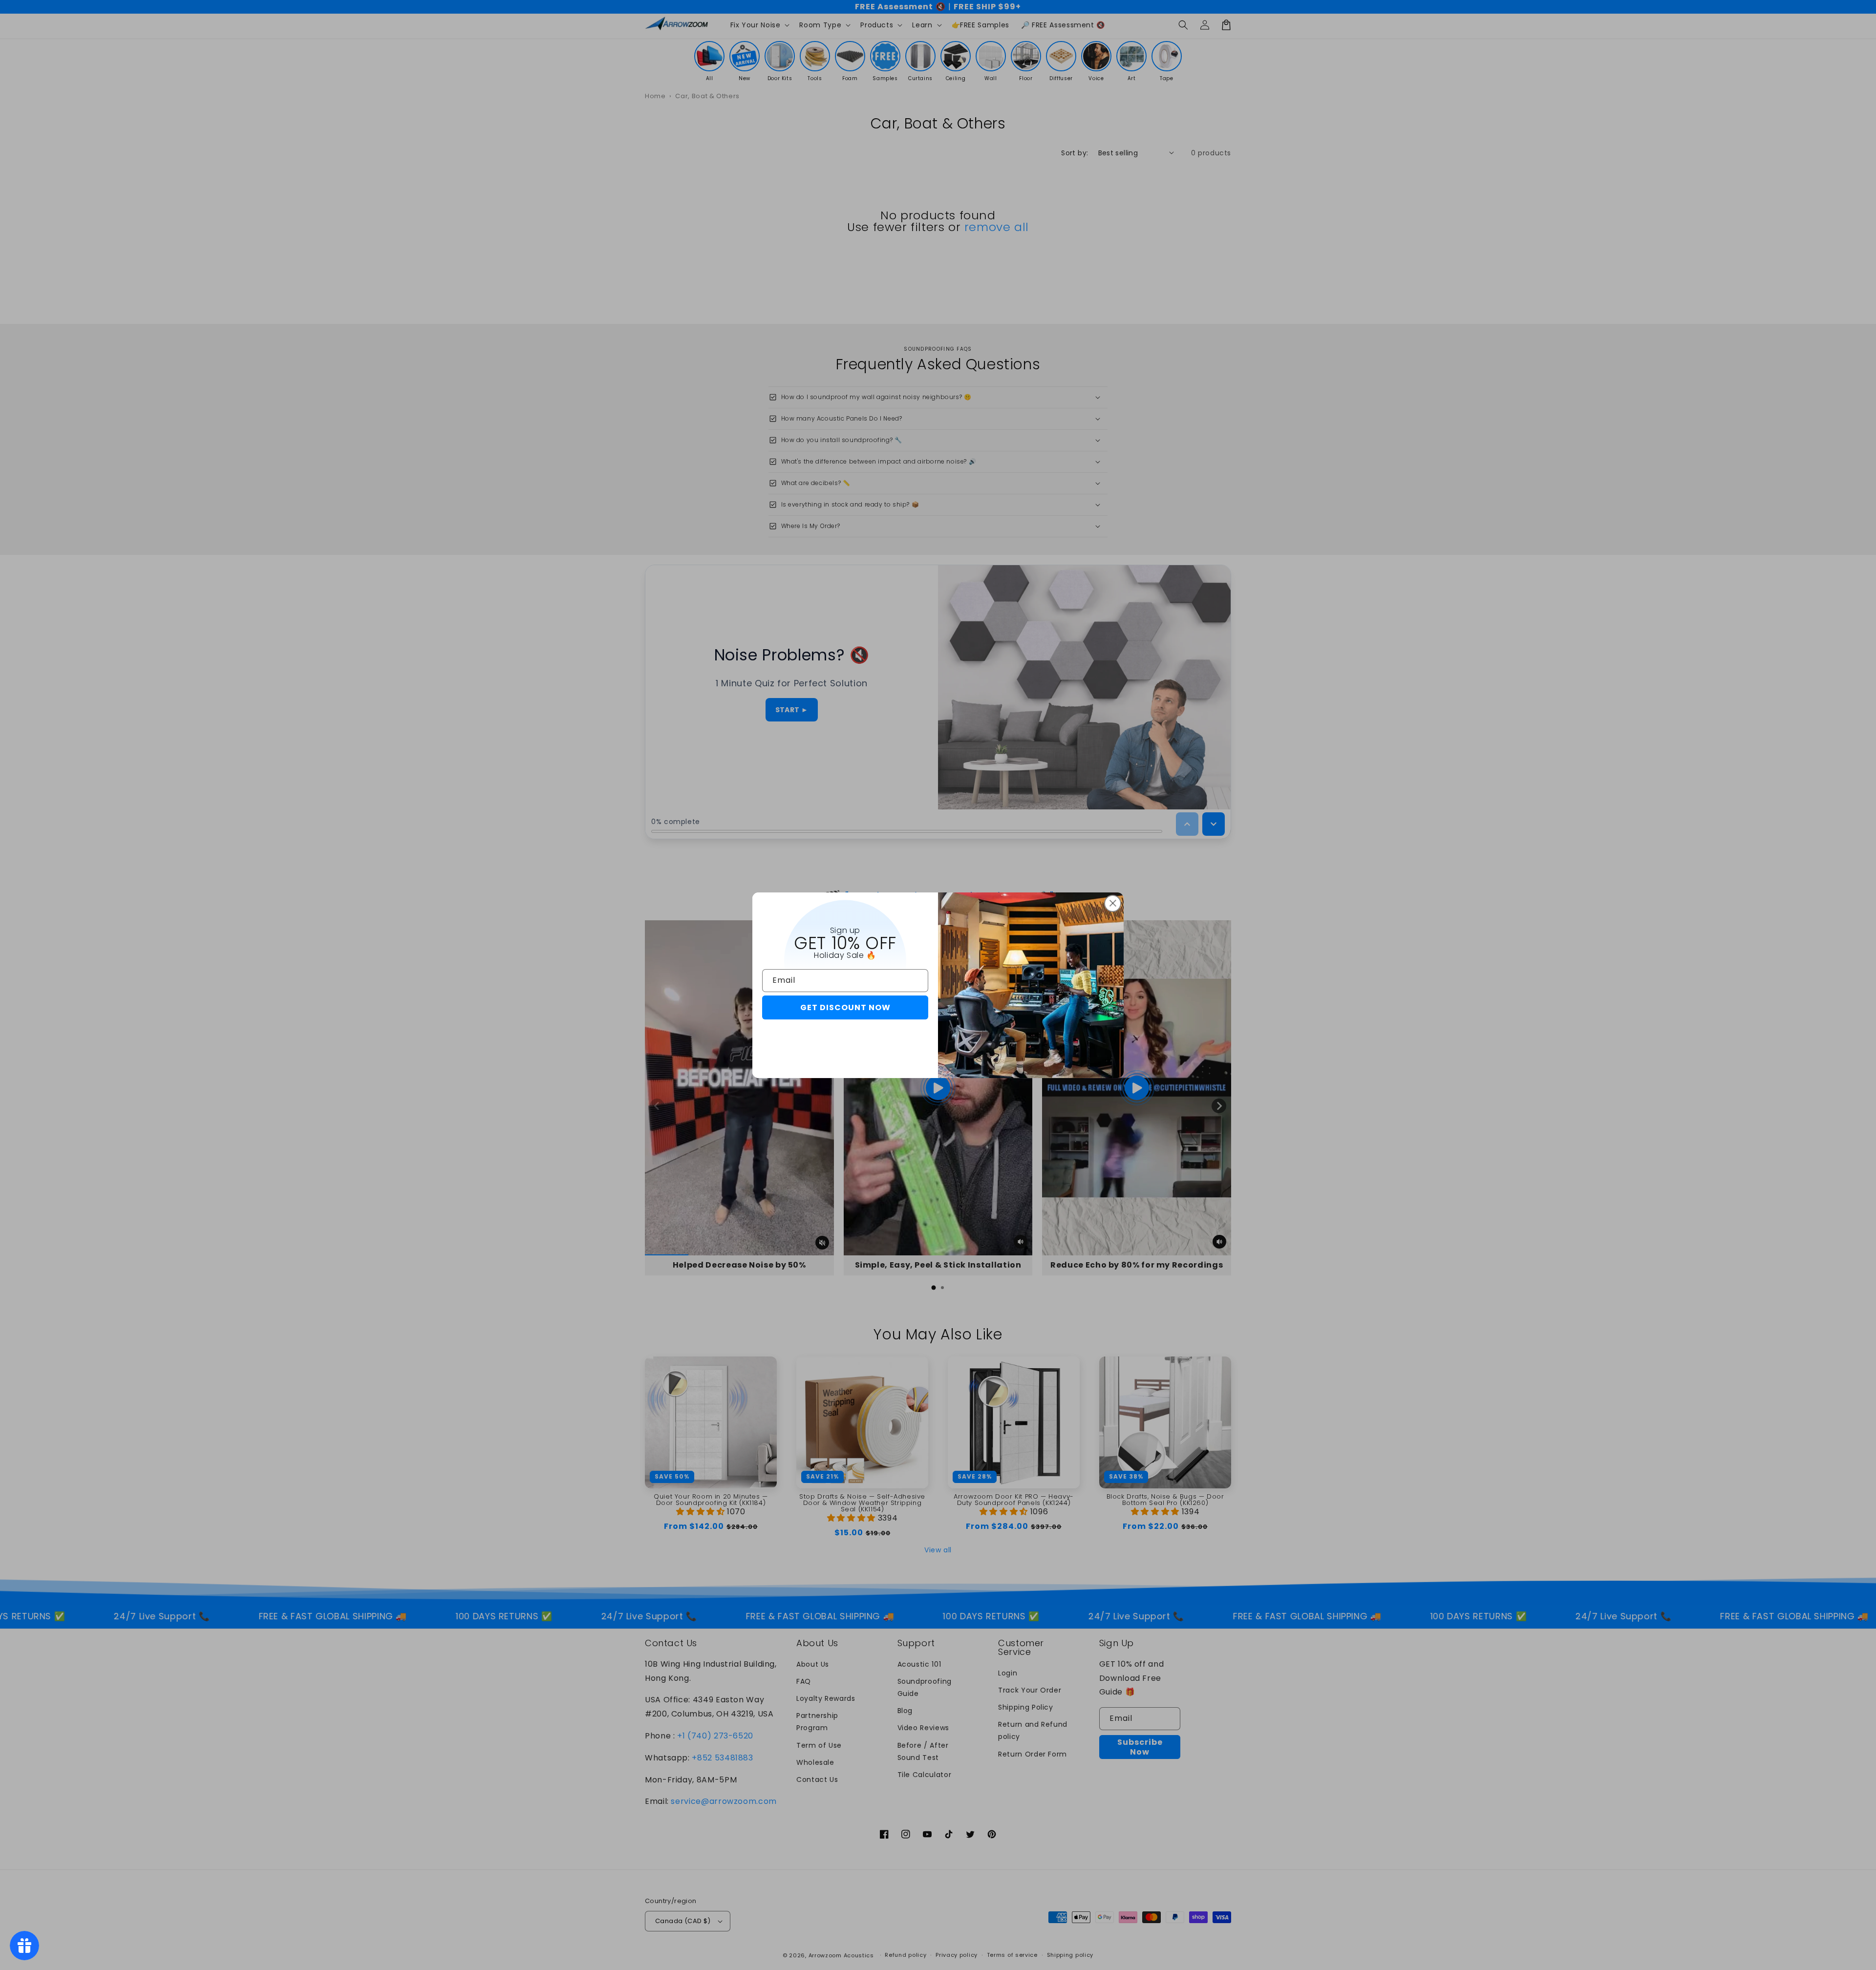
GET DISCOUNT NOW (845, 1007)
